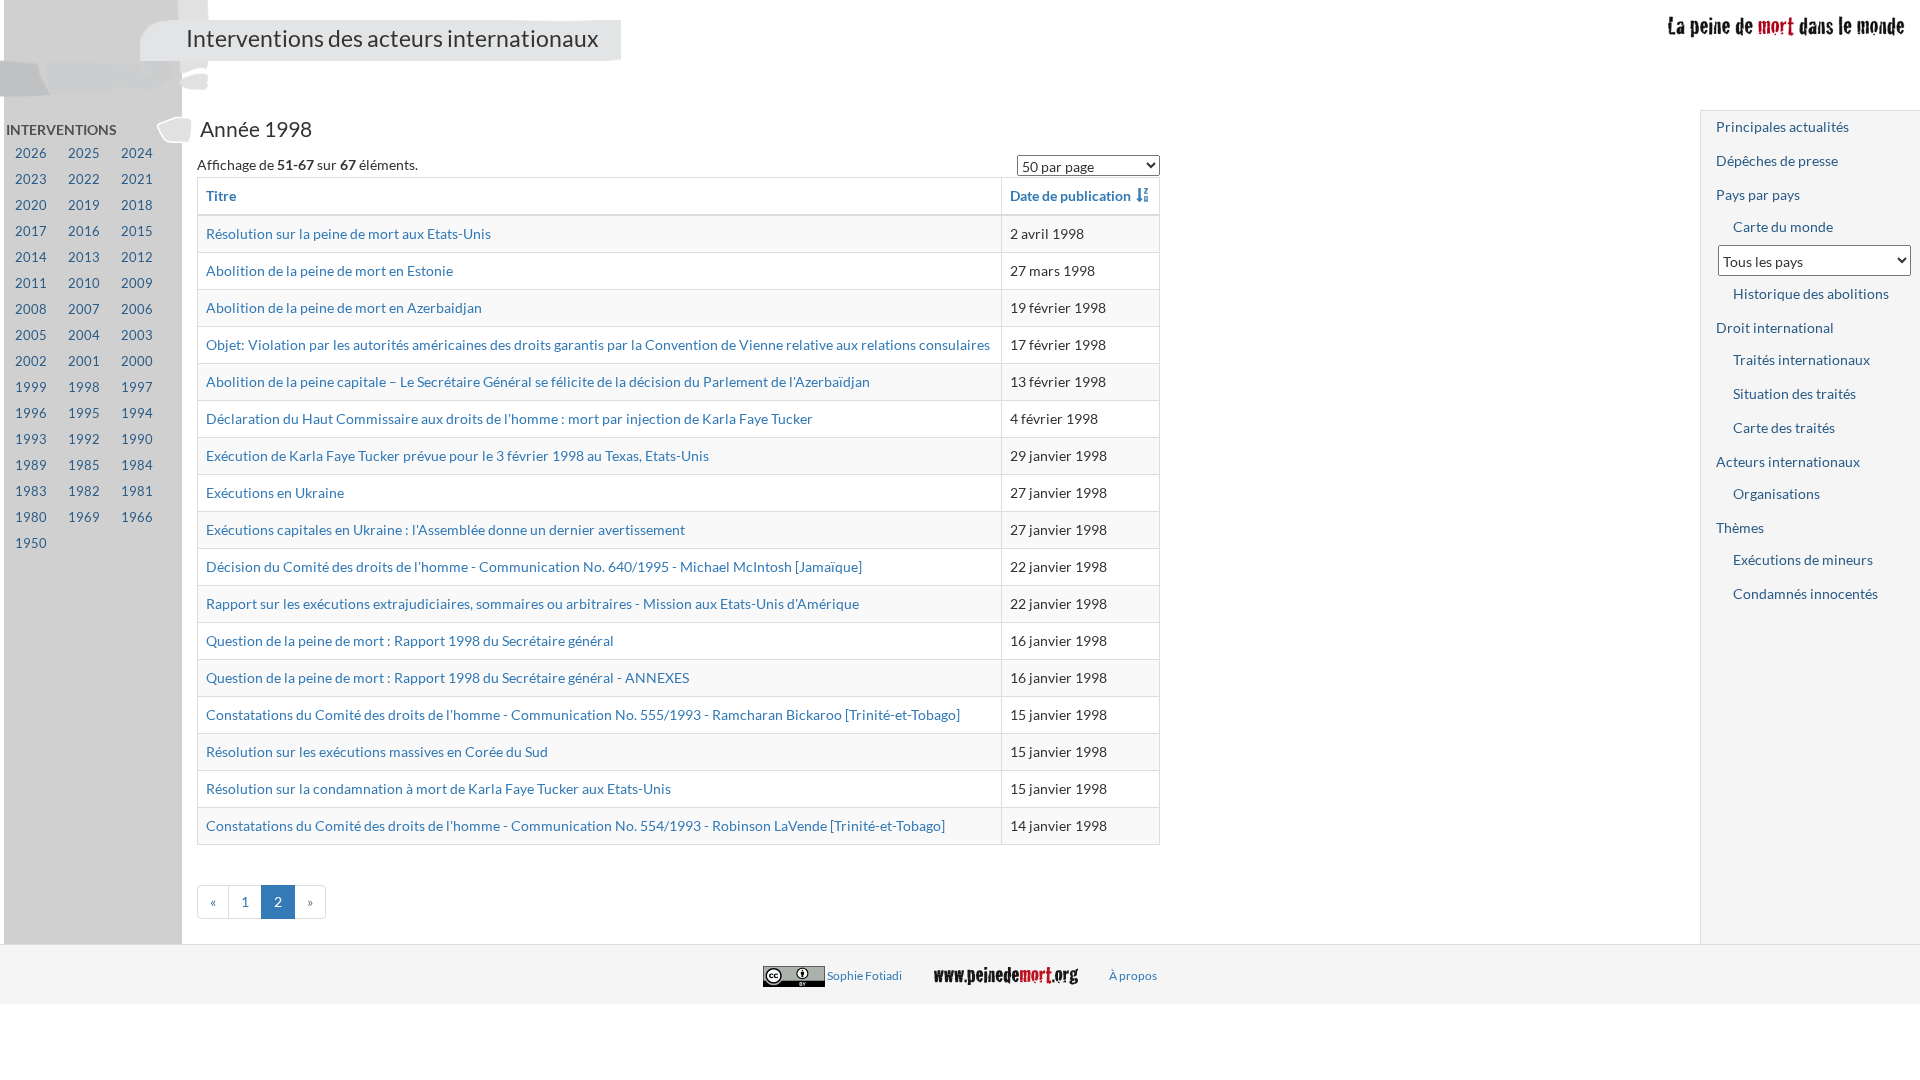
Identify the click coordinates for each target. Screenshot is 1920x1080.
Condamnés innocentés (1805, 593)
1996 (31, 413)
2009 (137, 283)
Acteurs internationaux (1788, 461)
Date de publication (1070, 195)
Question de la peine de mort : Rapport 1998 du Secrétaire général (410, 640)
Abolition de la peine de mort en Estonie (329, 270)
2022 (84, 179)
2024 (137, 153)
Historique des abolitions (1811, 293)
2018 (137, 205)
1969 (84, 517)
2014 (31, 257)
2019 (84, 205)
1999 (31, 387)
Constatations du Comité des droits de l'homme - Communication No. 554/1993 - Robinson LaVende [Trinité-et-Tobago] (575, 825)
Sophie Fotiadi (864, 975)
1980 (31, 517)
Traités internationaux (1801, 359)
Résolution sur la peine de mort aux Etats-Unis (348, 233)
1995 (84, 413)
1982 (84, 491)
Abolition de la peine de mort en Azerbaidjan (344, 307)
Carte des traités (1784, 427)
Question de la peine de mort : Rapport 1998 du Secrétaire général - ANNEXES (447, 677)
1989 (31, 465)
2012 (137, 257)
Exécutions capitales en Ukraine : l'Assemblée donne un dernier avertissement (445, 529)
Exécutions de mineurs (1803, 559)
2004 (84, 335)
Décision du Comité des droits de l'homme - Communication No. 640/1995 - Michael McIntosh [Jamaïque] (534, 566)
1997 (137, 387)
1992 (84, 439)
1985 (84, 465)
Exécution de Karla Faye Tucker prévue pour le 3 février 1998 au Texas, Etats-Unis (457, 455)
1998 (84, 387)
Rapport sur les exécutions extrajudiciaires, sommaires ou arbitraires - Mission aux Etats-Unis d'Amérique (532, 603)
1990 (137, 439)
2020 (31, 205)
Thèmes (1740, 527)
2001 (84, 361)
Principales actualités (1782, 126)
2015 (137, 231)
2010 (84, 283)
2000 (137, 361)
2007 (84, 309)
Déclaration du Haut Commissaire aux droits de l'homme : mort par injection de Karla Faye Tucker (509, 418)
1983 (31, 491)
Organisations (1776, 493)
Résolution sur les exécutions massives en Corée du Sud (377, 751)
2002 (31, 361)
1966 (137, 517)
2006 (137, 309)
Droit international (1775, 327)
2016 (84, 231)
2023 (31, 179)
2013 (84, 257)
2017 (31, 231)
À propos (1133, 975)
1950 (31, 543)
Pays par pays (1758, 194)
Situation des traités (1794, 393)
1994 (137, 413)
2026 (31, 153)
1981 (137, 491)
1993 (31, 439)
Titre (221, 195)
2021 (137, 179)
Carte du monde (1783, 226)
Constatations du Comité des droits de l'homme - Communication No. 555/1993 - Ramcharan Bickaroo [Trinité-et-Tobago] (583, 714)
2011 (31, 283)
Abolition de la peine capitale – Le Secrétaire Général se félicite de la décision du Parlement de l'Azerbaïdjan (538, 381)
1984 (137, 465)
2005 (31, 335)
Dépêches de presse (1777, 160)
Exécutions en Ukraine (275, 492)
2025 (84, 153)
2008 (31, 309)
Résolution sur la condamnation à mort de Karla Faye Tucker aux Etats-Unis (438, 788)
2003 (137, 335)
